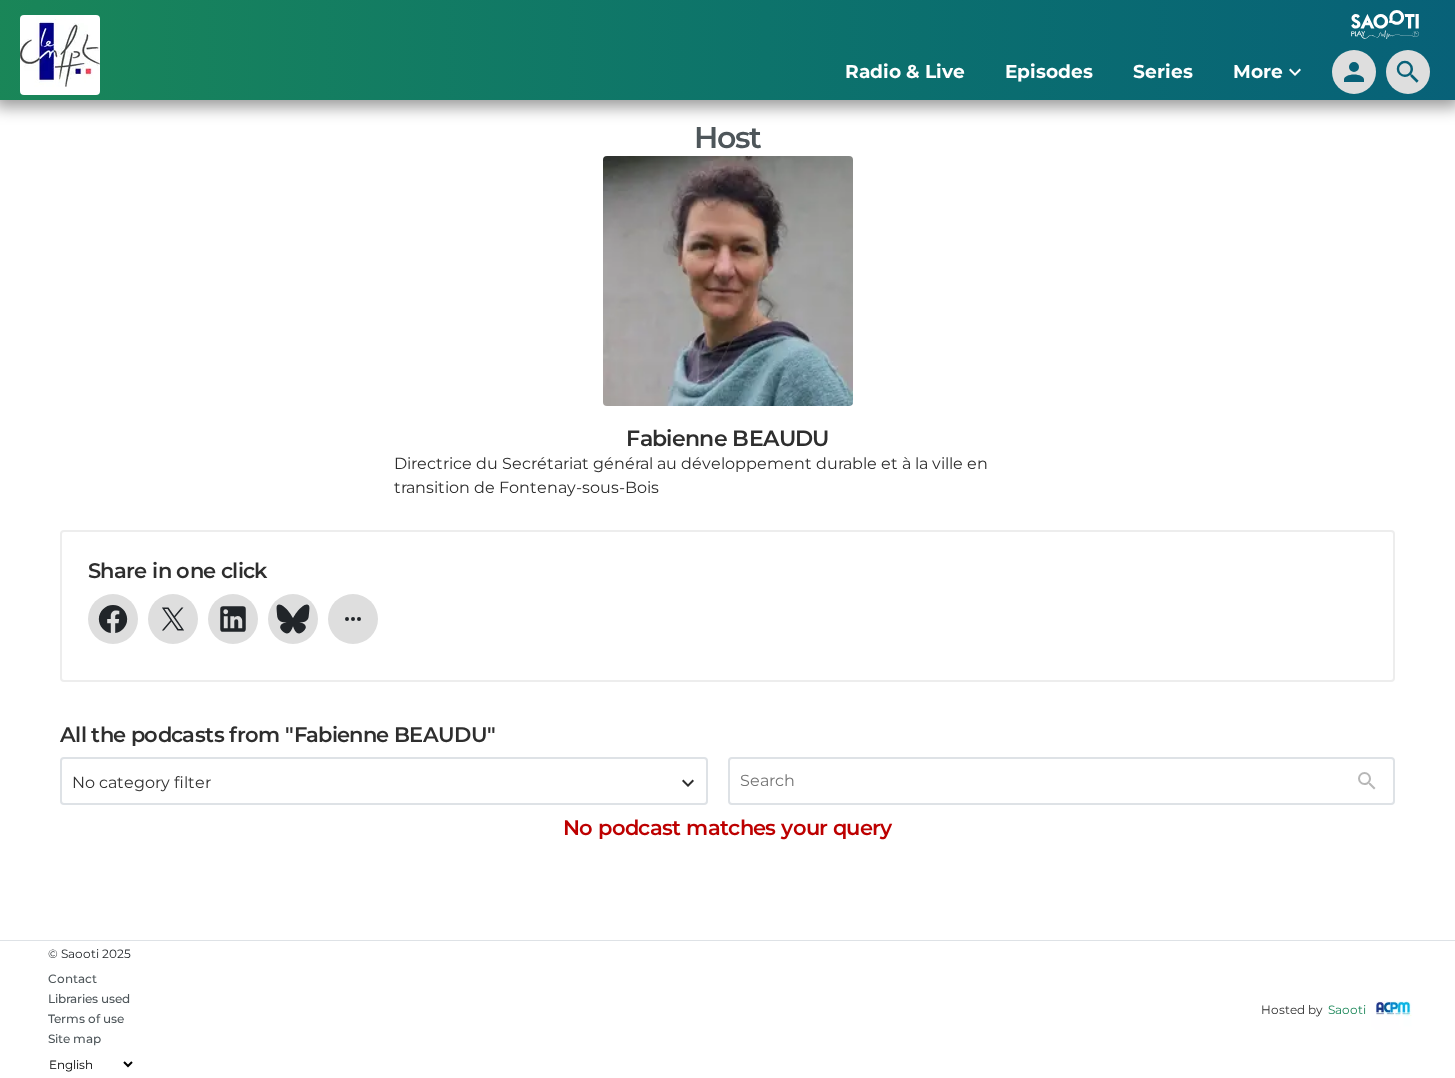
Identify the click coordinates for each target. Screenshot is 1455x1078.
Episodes (1049, 71)
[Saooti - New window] (1380, 26)
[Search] (1367, 781)
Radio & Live (905, 71)
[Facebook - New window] (113, 619)
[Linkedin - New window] (233, 619)
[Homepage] (138, 55)
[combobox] (384, 781)
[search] (1408, 72)
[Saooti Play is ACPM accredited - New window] (1393, 1009)
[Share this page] (353, 619)
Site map (74, 1038)
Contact (72, 978)
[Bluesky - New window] (293, 619)
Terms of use (86, 1018)
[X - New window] (173, 619)
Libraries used (89, 998)
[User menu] (1354, 72)
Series (1163, 71)
